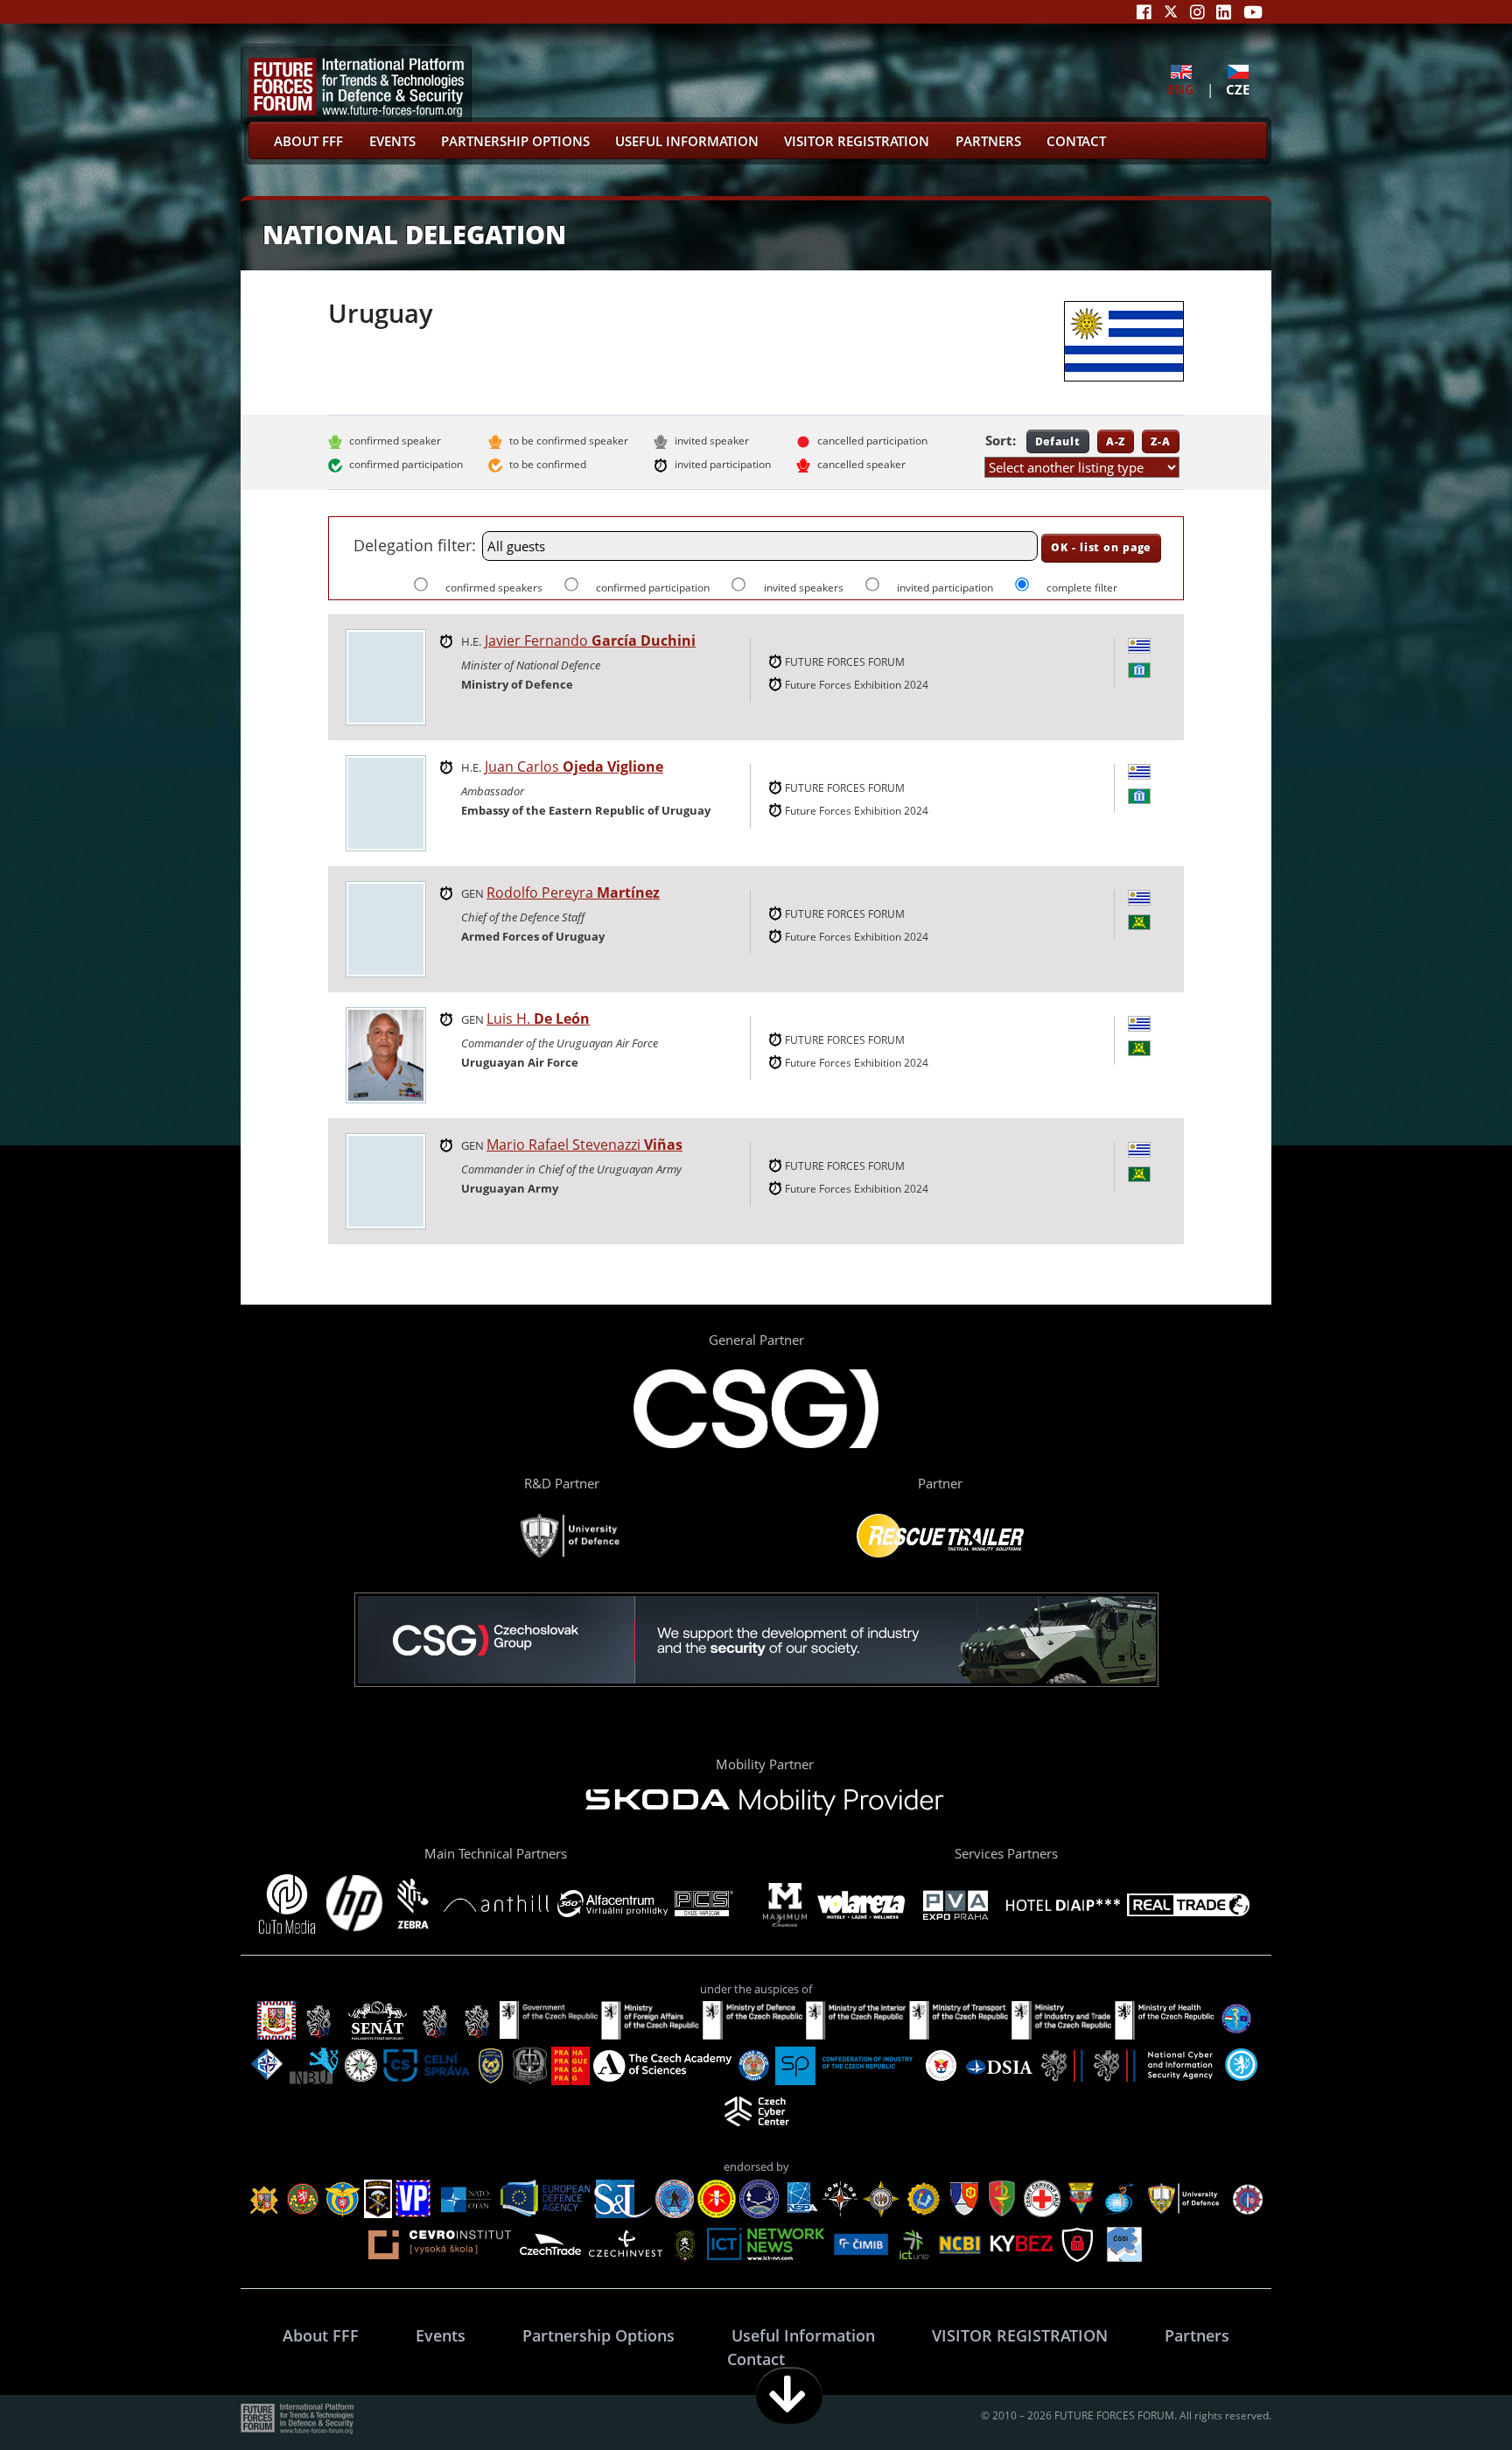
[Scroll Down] (789, 2395)
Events (392, 141)
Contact (1076, 141)
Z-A (1161, 441)
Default (1058, 441)
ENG (1181, 89)
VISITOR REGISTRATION (857, 141)
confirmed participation (654, 588)
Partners (988, 141)
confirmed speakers (495, 588)
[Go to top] (1444, 2395)
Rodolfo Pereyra (573, 892)
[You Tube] (1253, 12)
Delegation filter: (415, 545)
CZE (1238, 89)
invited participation (946, 588)
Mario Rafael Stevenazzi (584, 1144)
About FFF (308, 141)
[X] (1171, 12)
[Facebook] (1144, 12)
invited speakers (805, 588)
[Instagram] (1197, 12)
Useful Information (687, 141)
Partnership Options (515, 141)
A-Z (1116, 441)
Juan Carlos (574, 766)
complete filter (1082, 588)
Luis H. (538, 1018)
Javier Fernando (590, 640)
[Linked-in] (1224, 12)
